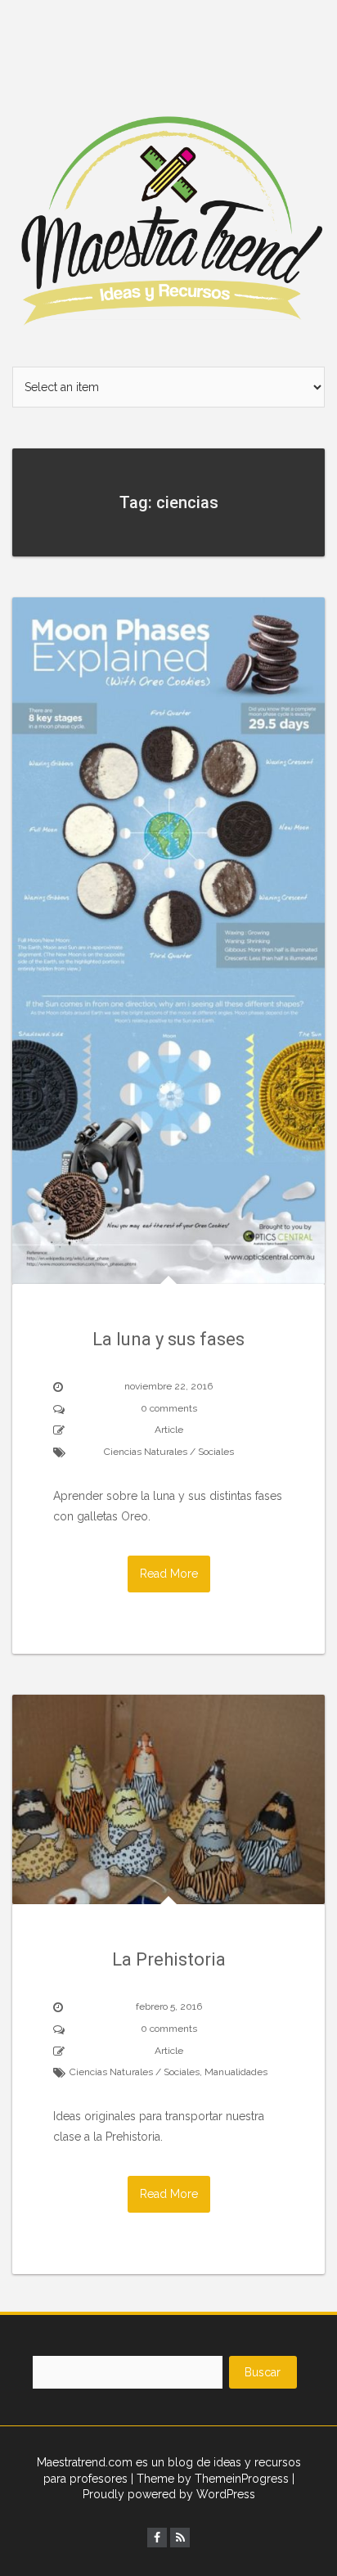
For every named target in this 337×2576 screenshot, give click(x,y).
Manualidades (236, 2072)
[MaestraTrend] (168, 182)
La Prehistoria (169, 1959)
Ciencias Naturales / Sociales (169, 1452)
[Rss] (180, 2538)
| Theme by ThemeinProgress (210, 2479)
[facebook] (157, 2538)
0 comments (169, 1408)
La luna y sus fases (168, 1339)
